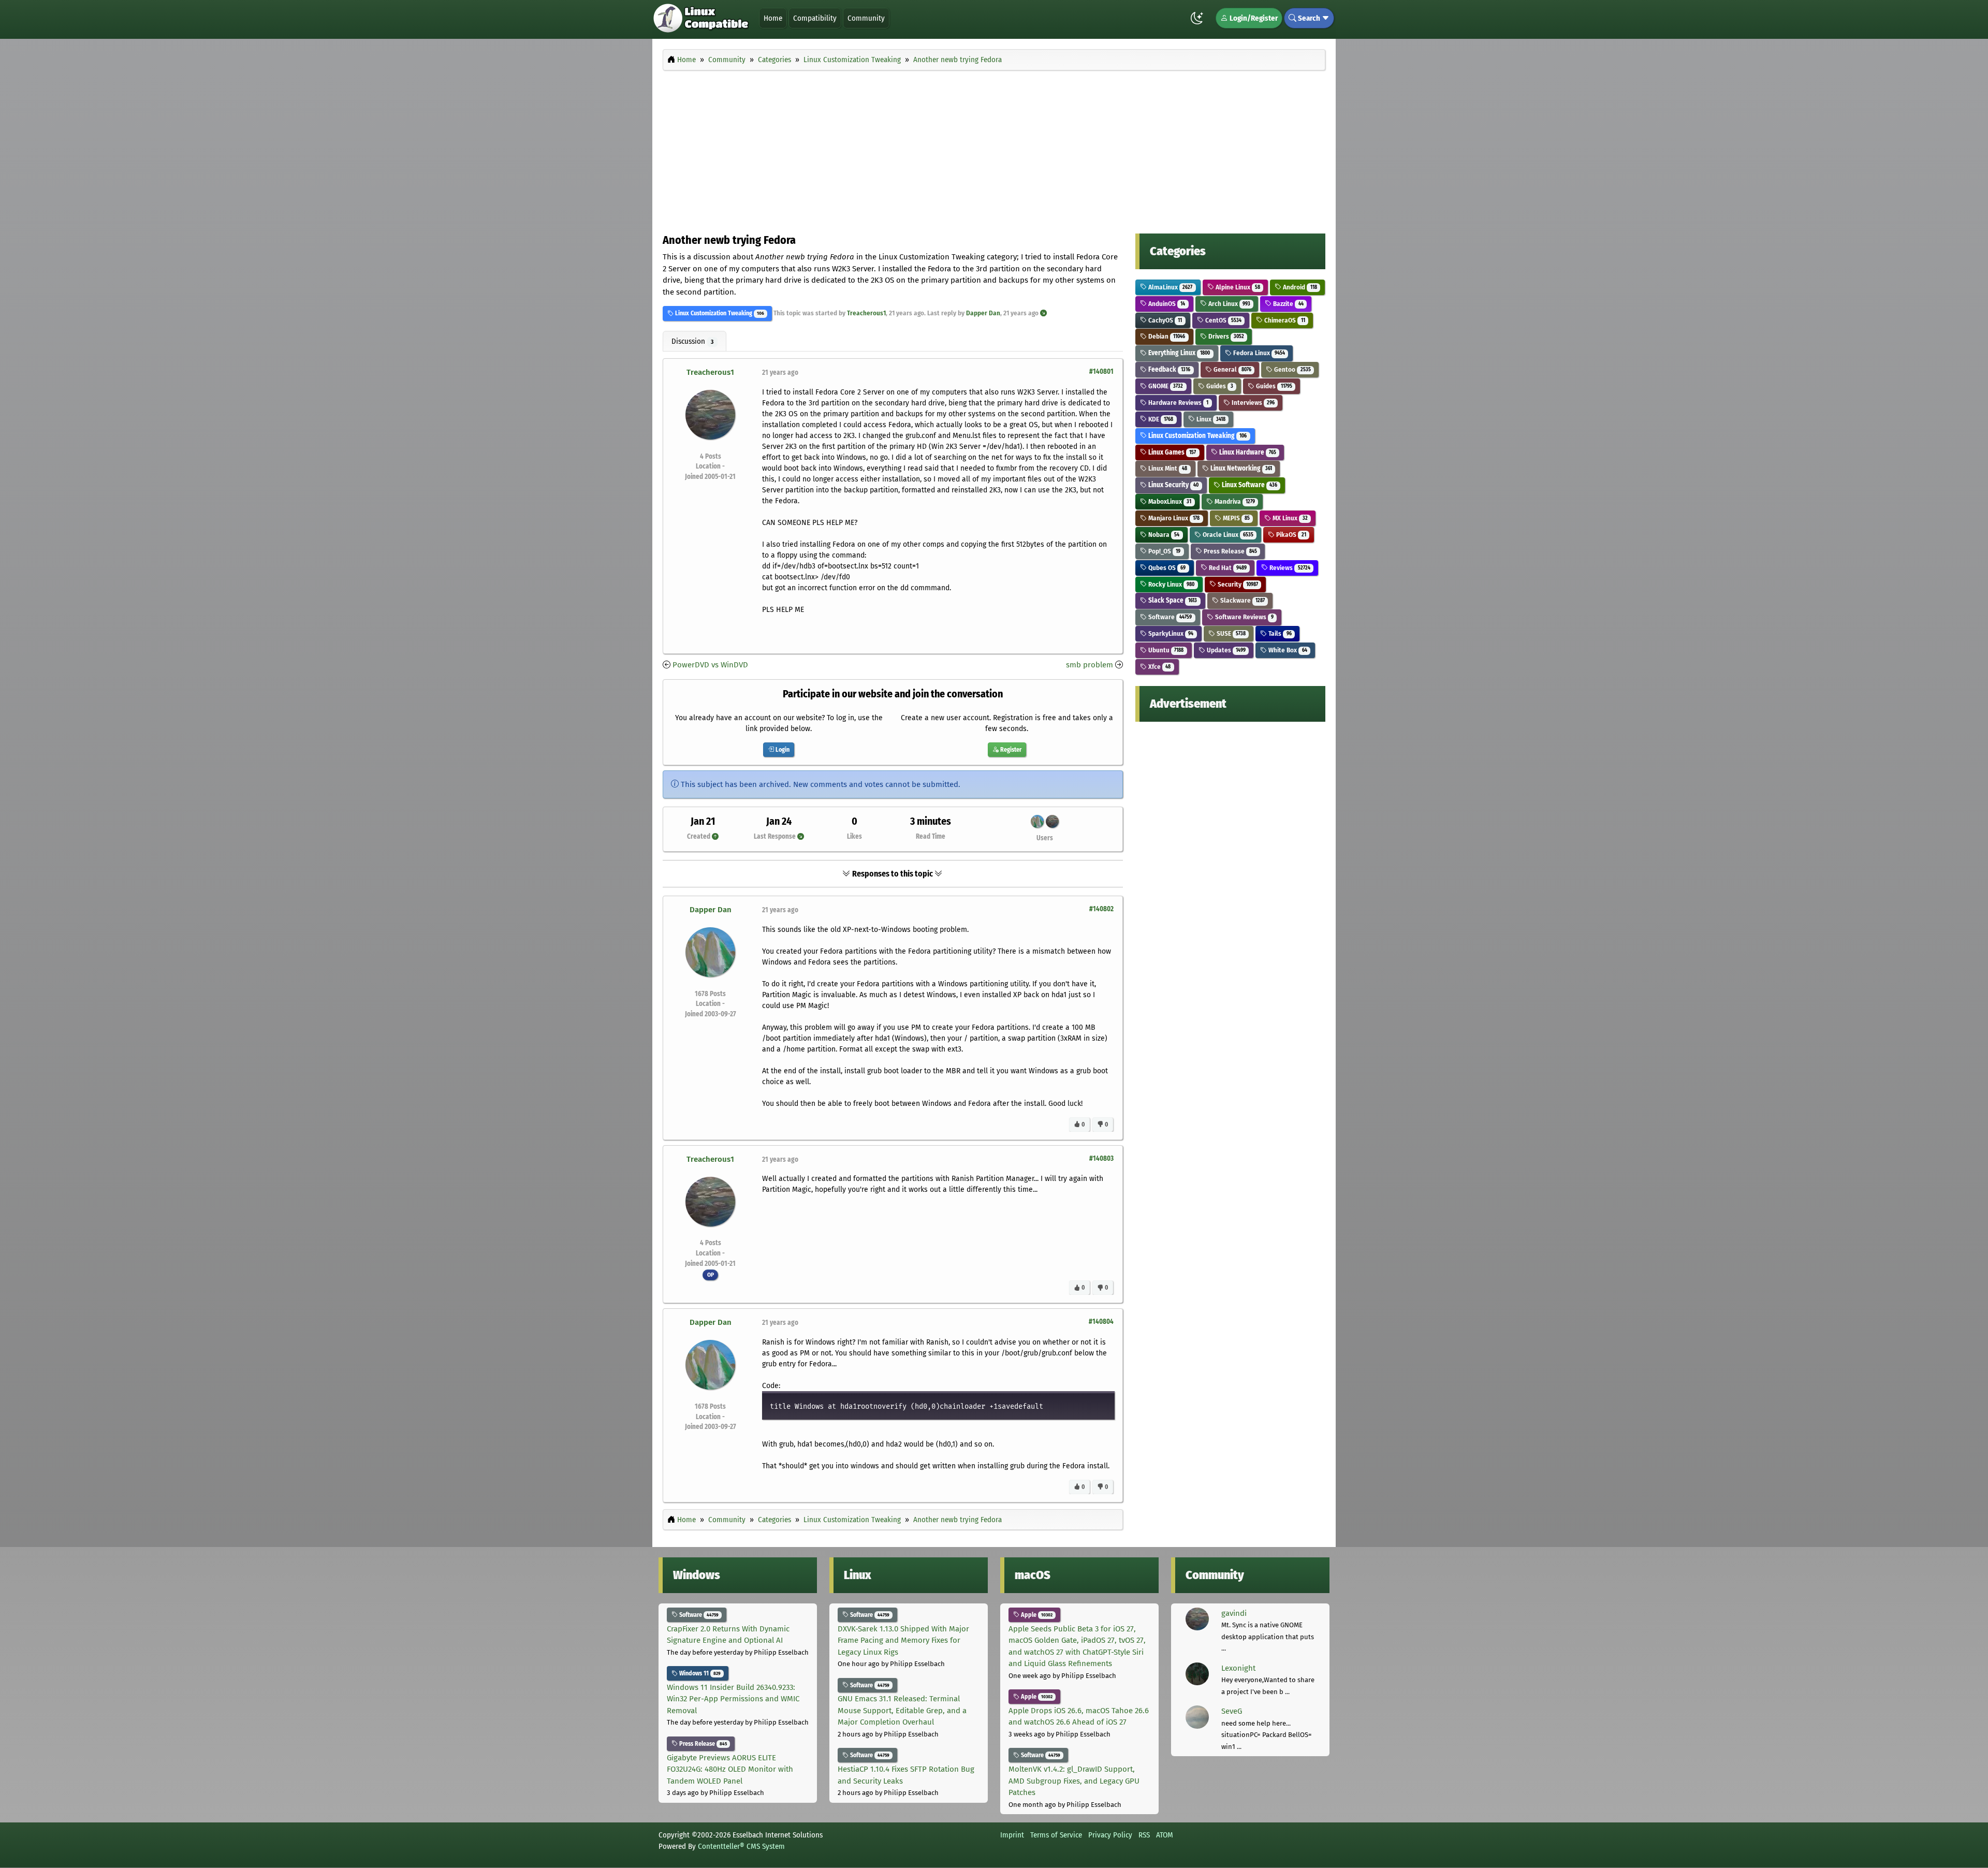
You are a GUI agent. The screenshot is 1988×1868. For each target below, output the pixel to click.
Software (1169, 617)
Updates (1225, 650)
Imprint (1012, 1835)
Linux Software (1249, 485)
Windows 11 (699, 1673)
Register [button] (1010, 750)
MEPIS (1236, 518)
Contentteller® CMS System (741, 1846)
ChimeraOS (1284, 320)
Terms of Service (1056, 1835)
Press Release (1230, 551)
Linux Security (1173, 485)
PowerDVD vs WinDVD (710, 665)
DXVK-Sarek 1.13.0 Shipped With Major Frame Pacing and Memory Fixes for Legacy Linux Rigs (903, 1640)
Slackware (1242, 600)
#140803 (1101, 1158)
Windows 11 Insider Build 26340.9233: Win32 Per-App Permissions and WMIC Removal (733, 1699)
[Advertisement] (994, 149)
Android (1299, 287)
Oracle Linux (1227, 535)
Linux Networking (1240, 468)
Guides (1219, 386)
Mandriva (1234, 501)
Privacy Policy (1110, 1835)
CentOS (1223, 320)
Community (866, 18)
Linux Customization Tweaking (713, 313)
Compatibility (815, 18)
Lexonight (1238, 1668)
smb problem (1090, 665)
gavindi (1234, 1613)
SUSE (1230, 633)
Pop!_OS (1164, 551)
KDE (1160, 419)
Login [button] (782, 750)
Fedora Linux (1258, 353)
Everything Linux (1178, 353)
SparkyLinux (1170, 633)
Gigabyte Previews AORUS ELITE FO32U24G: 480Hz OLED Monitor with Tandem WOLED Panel (730, 1769)
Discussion (692, 341)
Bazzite (1287, 304)
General (1232, 369)
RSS (1144, 1835)
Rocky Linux (1171, 584)
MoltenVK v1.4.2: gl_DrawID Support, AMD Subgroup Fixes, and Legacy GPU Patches (1074, 1781)
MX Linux (1289, 518)
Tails (1279, 633)
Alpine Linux (1237, 287)
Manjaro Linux (1173, 518)
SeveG (1232, 1711)
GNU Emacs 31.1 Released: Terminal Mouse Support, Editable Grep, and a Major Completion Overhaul (902, 1710)
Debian (1166, 336)
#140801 (1101, 371)
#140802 (1101, 909)
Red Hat (1227, 568)
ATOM (1165, 1835)
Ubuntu (1165, 650)
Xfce (1159, 667)
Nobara (1163, 535)
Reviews (1289, 568)
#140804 (1101, 1322)
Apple (1036, 1615)
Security (1237, 584)
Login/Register (1253, 18)
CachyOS (1164, 320)
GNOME (1165, 386)
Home (773, 18)
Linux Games (1171, 452)
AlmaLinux (1170, 287)
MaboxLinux (1169, 501)
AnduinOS (1166, 304)
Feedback (1168, 369)
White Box (1287, 650)
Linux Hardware (1247, 452)
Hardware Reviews (1178, 403)
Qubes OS (1166, 568)
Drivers (1225, 336)
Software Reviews (1244, 617)
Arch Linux (1229, 304)
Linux (1210, 419)
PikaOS (1290, 535)
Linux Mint (1167, 468)
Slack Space (1172, 600)
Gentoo (1291, 369)
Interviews (1252, 403)
